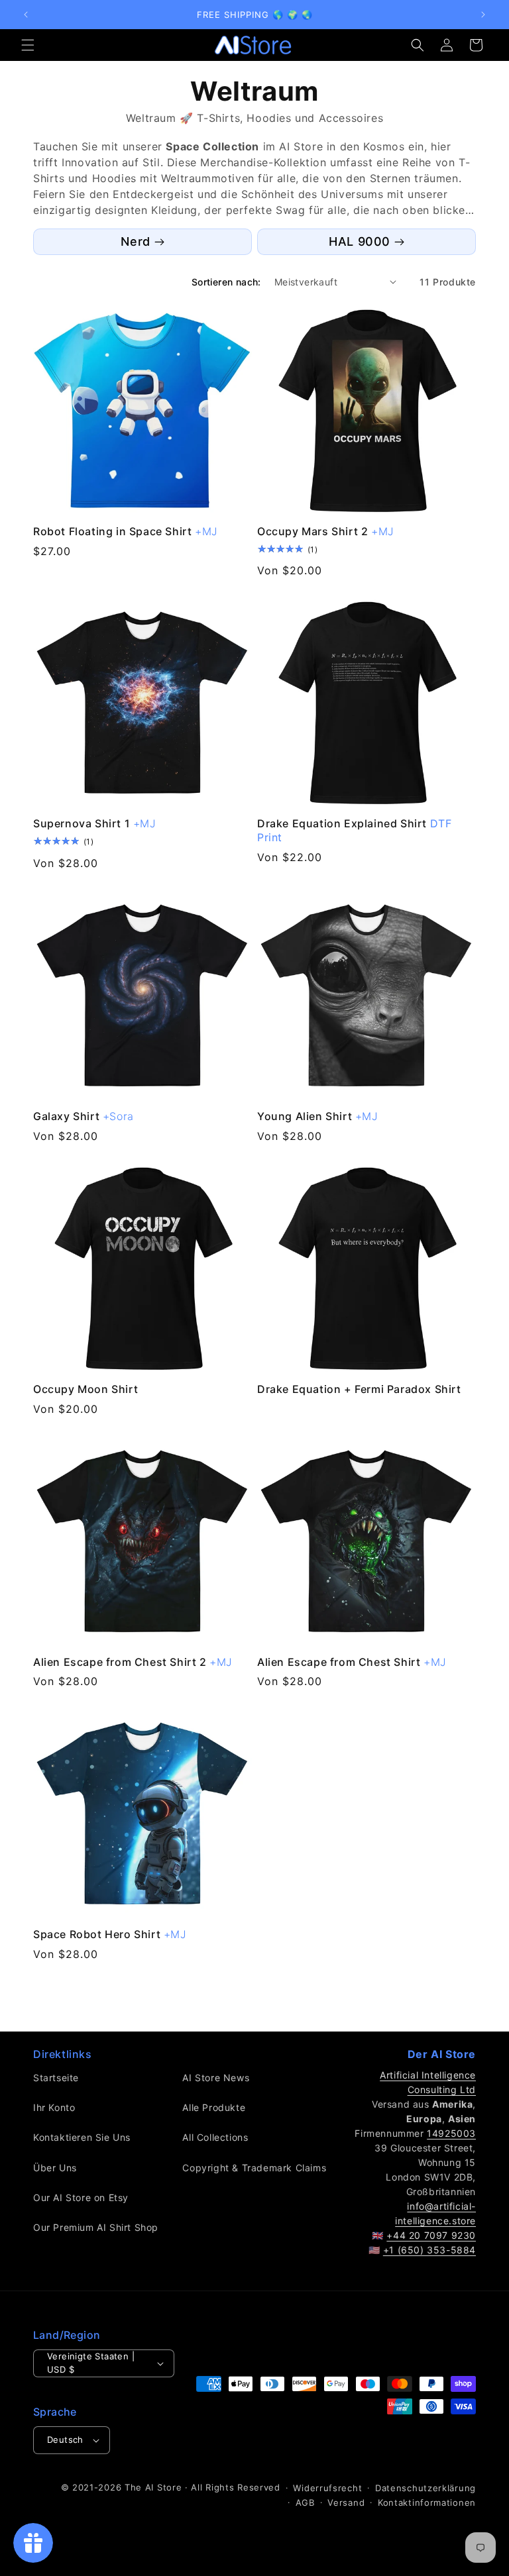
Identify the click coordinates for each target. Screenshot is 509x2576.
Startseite (56, 2078)
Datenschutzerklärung (425, 2488)
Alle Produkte (214, 2107)
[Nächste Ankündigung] (483, 15)
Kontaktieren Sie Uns (82, 2137)
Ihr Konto (54, 2107)
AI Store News (216, 2078)
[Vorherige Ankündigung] (26, 15)
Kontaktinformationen (427, 2502)
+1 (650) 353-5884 (429, 2250)
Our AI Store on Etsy (81, 2197)
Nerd (135, 241)
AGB (305, 2502)
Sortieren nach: (226, 282)
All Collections (215, 2137)
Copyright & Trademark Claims (254, 2168)
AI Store (164, 2487)
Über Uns (55, 2168)
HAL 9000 (360, 241)
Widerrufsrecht (327, 2488)
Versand (346, 2502)
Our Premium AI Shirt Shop (96, 2227)
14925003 (451, 2133)
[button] (28, 45)
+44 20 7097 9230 (431, 2235)
